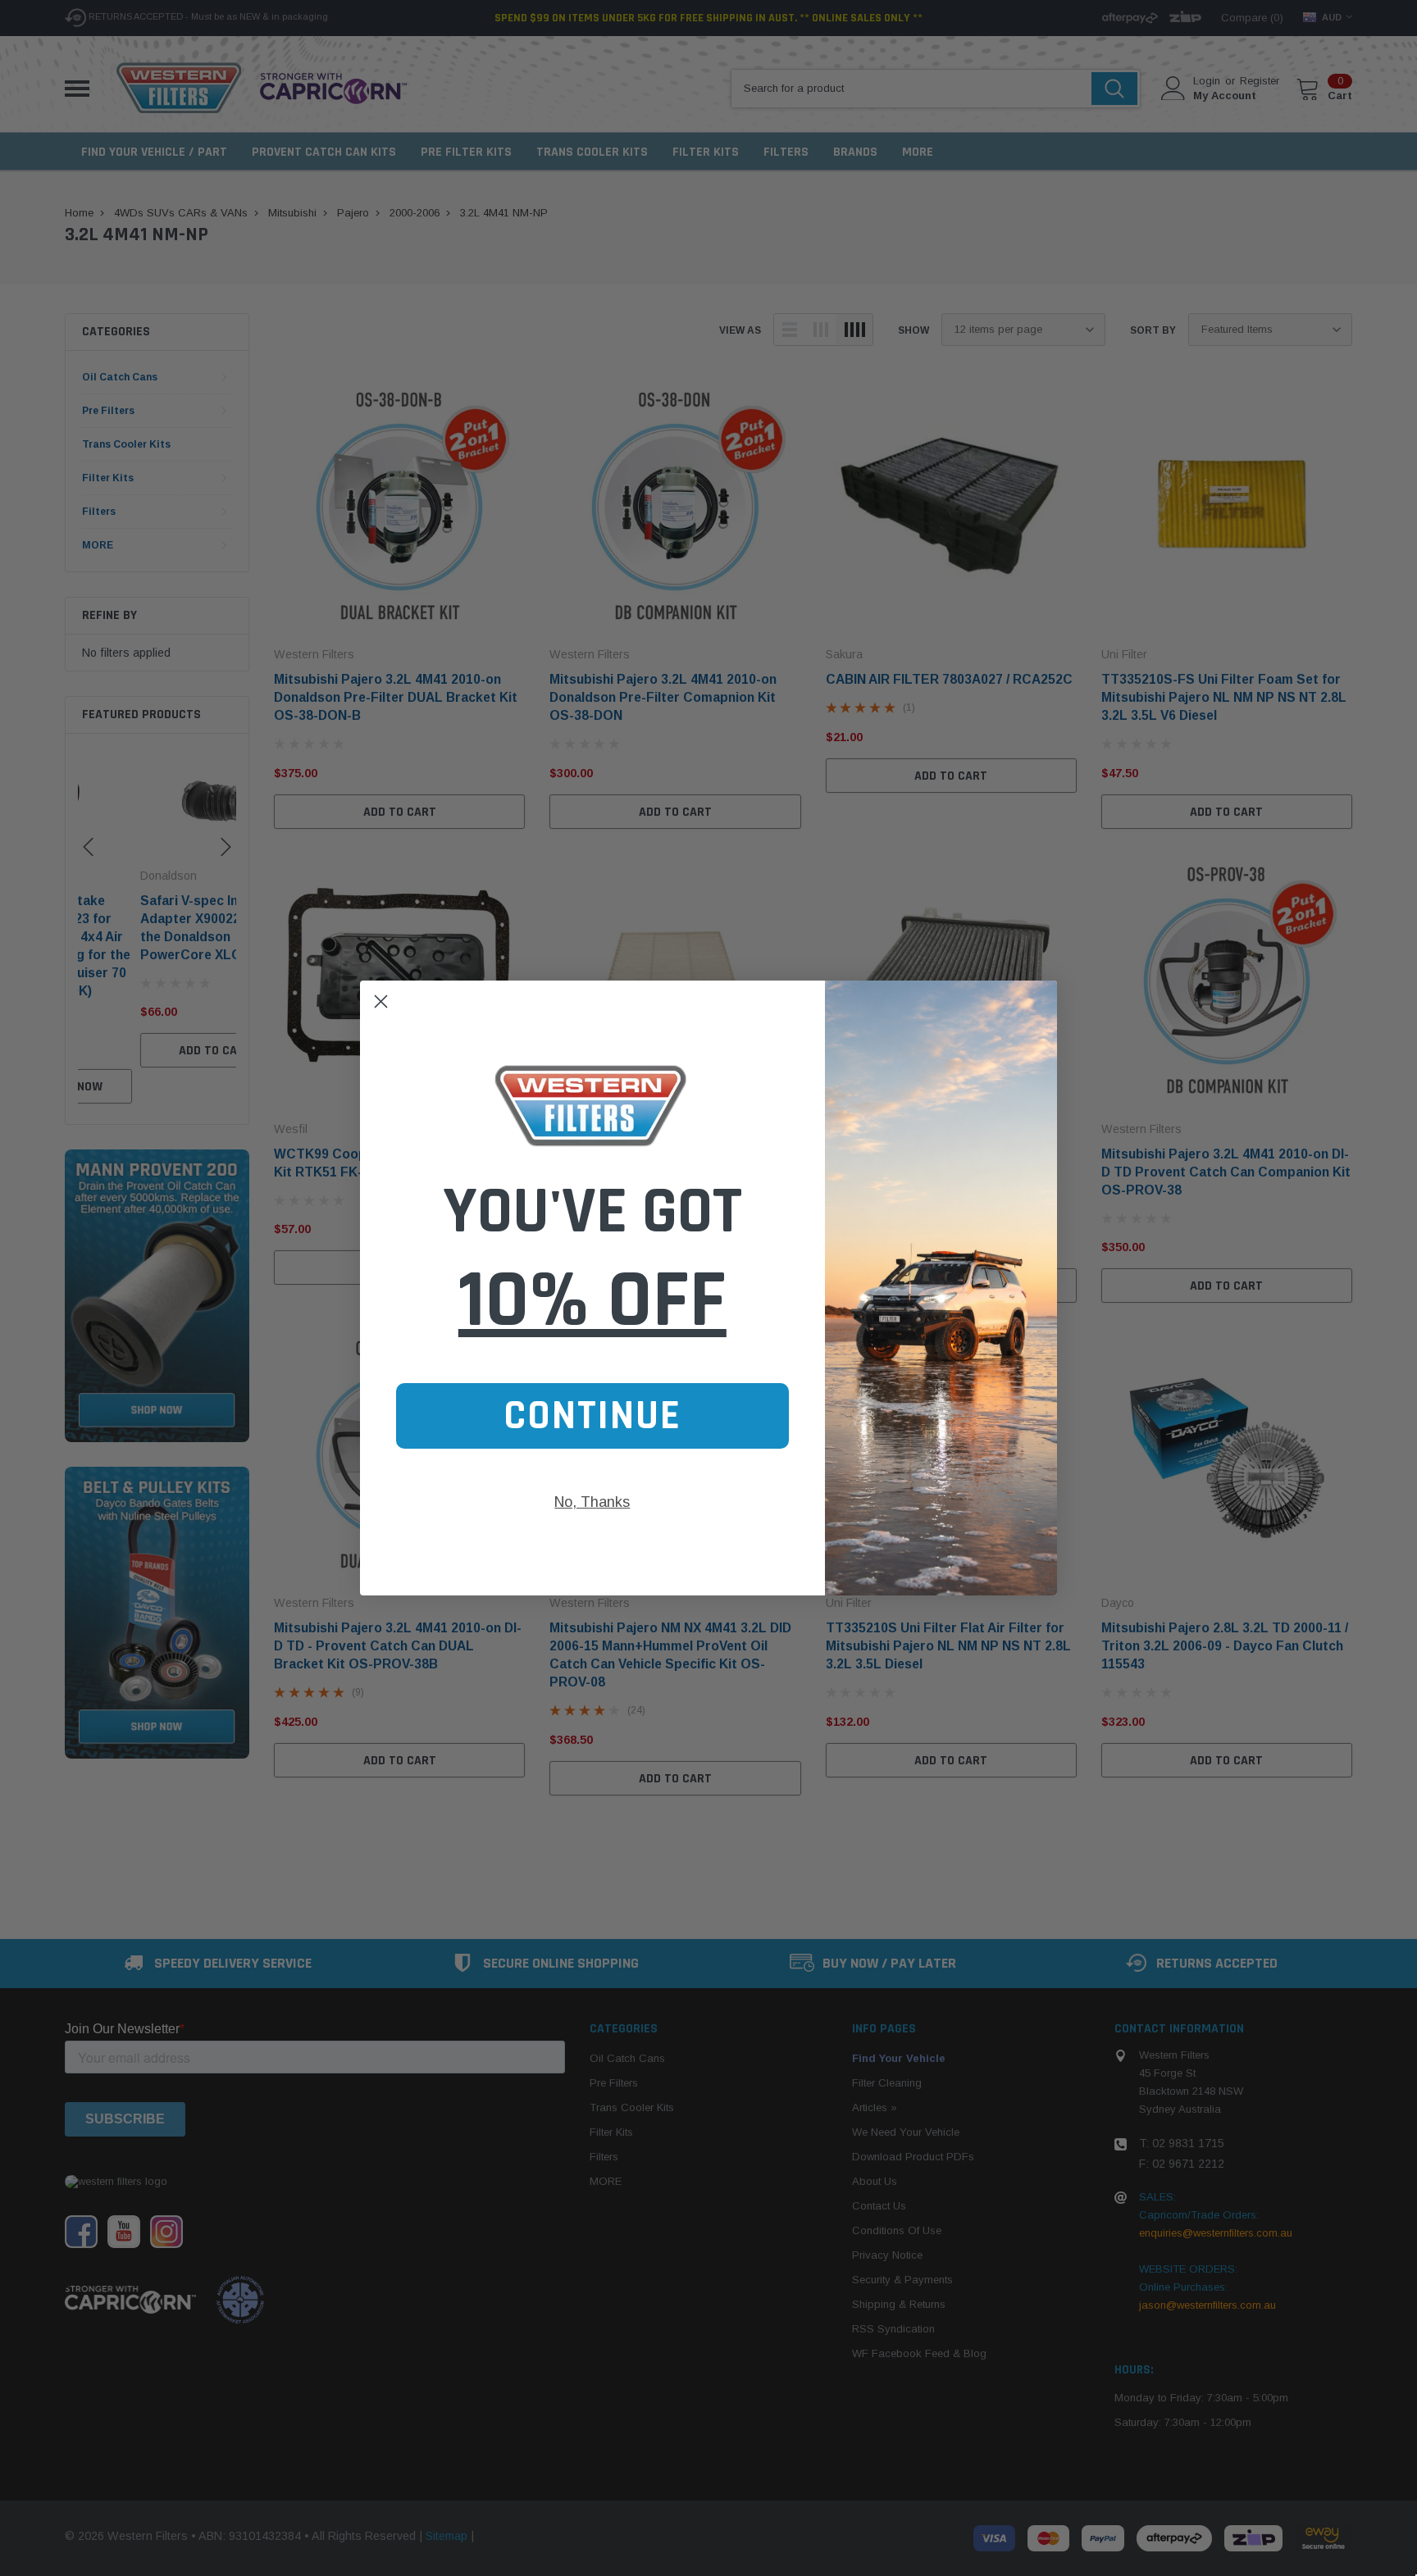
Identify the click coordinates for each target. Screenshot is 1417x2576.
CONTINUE (592, 1416)
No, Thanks (592, 1502)
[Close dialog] (381, 1001)
